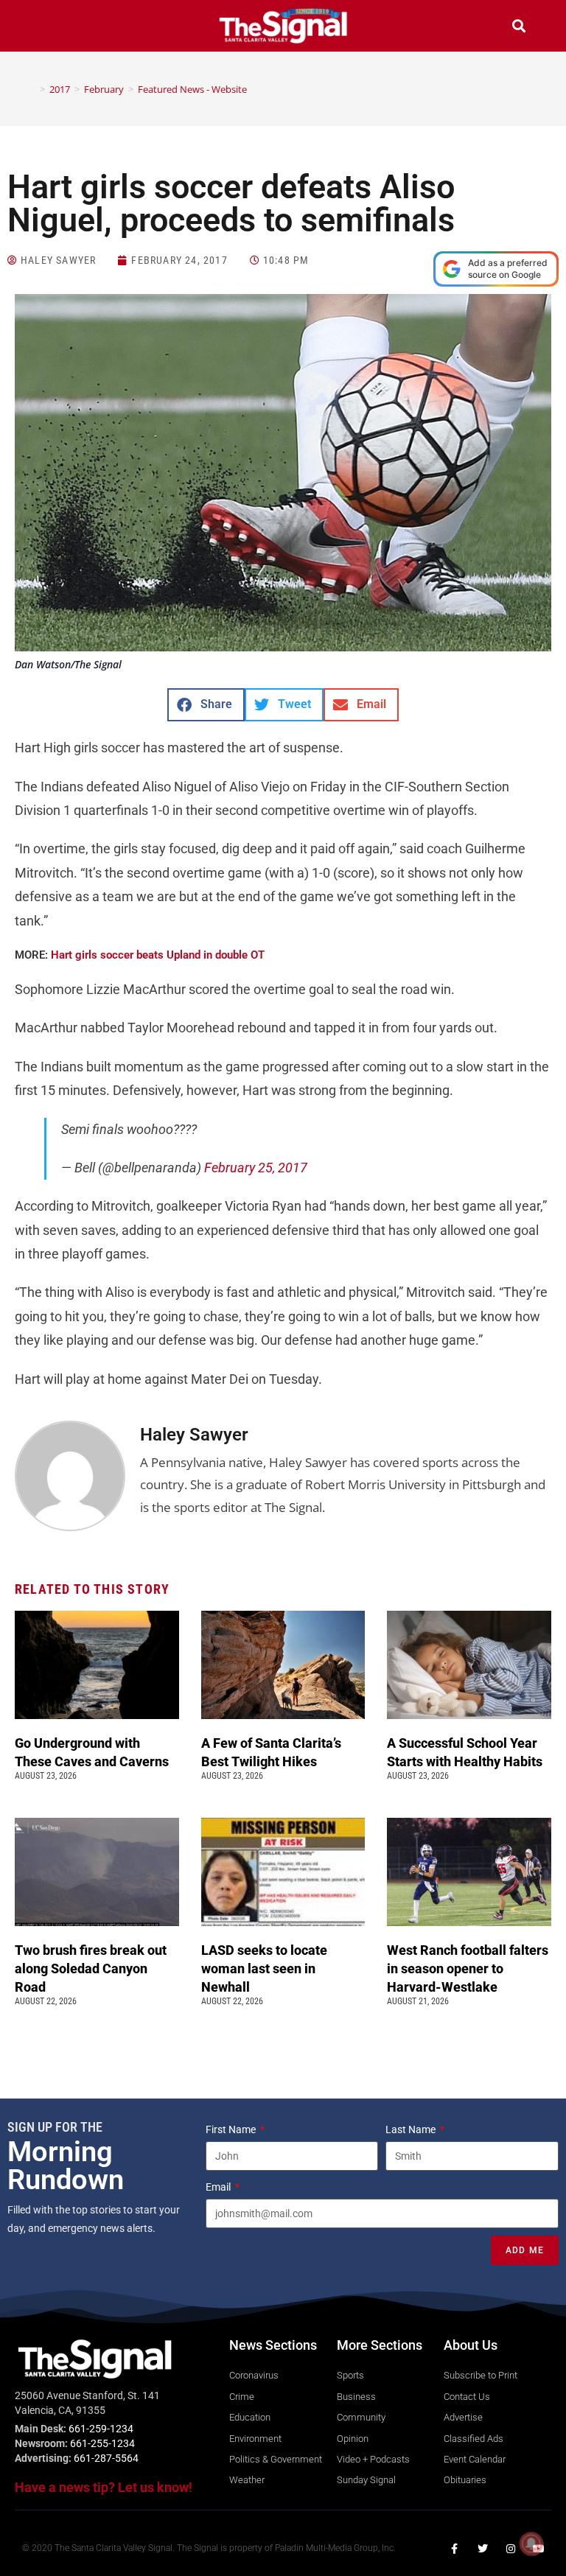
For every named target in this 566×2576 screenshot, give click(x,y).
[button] (47, 28)
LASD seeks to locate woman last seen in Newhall (264, 1968)
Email (219, 2187)
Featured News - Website (192, 89)
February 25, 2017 (256, 1168)
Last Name (412, 2129)
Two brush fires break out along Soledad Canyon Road (91, 1968)
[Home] (32, 89)
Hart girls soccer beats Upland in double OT (158, 955)
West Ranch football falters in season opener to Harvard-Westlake (468, 1968)
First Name (232, 2129)
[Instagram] (511, 2549)
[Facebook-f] (455, 2549)
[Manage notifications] (531, 2544)
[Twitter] (483, 2549)
